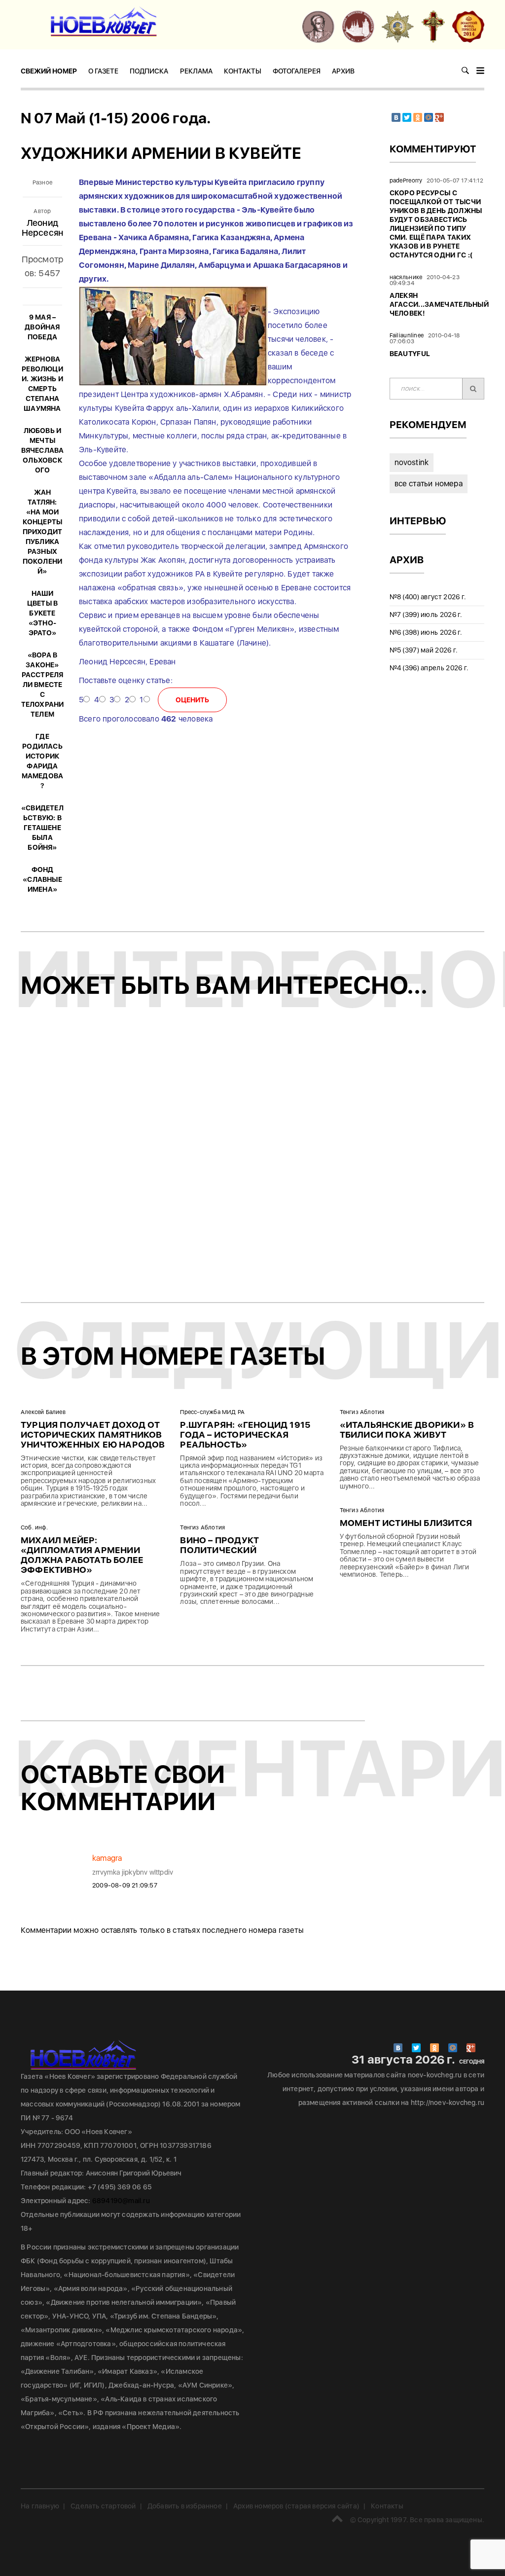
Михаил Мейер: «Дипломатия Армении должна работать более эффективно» (82, 1555)
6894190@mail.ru (121, 2201)
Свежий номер (49, 71)
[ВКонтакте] (396, 117)
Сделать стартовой (103, 2506)
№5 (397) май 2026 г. (424, 650)
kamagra (107, 1858)
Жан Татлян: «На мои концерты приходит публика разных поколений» (43, 532)
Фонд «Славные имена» (42, 879)
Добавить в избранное (185, 2506)
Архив (343, 71)
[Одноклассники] (418, 117)
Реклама (196, 71)
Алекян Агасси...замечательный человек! (439, 304)
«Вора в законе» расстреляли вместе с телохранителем (43, 685)
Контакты (243, 71)
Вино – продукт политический (219, 1545)
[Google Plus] (439, 117)
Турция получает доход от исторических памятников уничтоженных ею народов (93, 1434)
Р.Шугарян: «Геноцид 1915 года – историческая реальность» (245, 1434)
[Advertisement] (252, 1158)
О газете (103, 71)
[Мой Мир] (429, 117)
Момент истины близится (406, 1523)
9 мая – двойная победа (42, 327)
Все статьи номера (429, 484)
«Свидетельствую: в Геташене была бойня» (42, 828)
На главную (40, 2506)
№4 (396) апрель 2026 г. (429, 668)
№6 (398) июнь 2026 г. (426, 632)
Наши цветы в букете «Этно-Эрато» (42, 613)
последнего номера (239, 1930)
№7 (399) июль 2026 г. (426, 615)
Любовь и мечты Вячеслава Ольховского (43, 450)
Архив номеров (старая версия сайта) (296, 2506)
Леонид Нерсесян (43, 228)
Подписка (149, 71)
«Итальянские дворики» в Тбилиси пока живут (407, 1430)
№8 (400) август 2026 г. (428, 597)
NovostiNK (412, 462)
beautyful (410, 354)
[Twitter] (407, 117)
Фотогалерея (297, 71)
